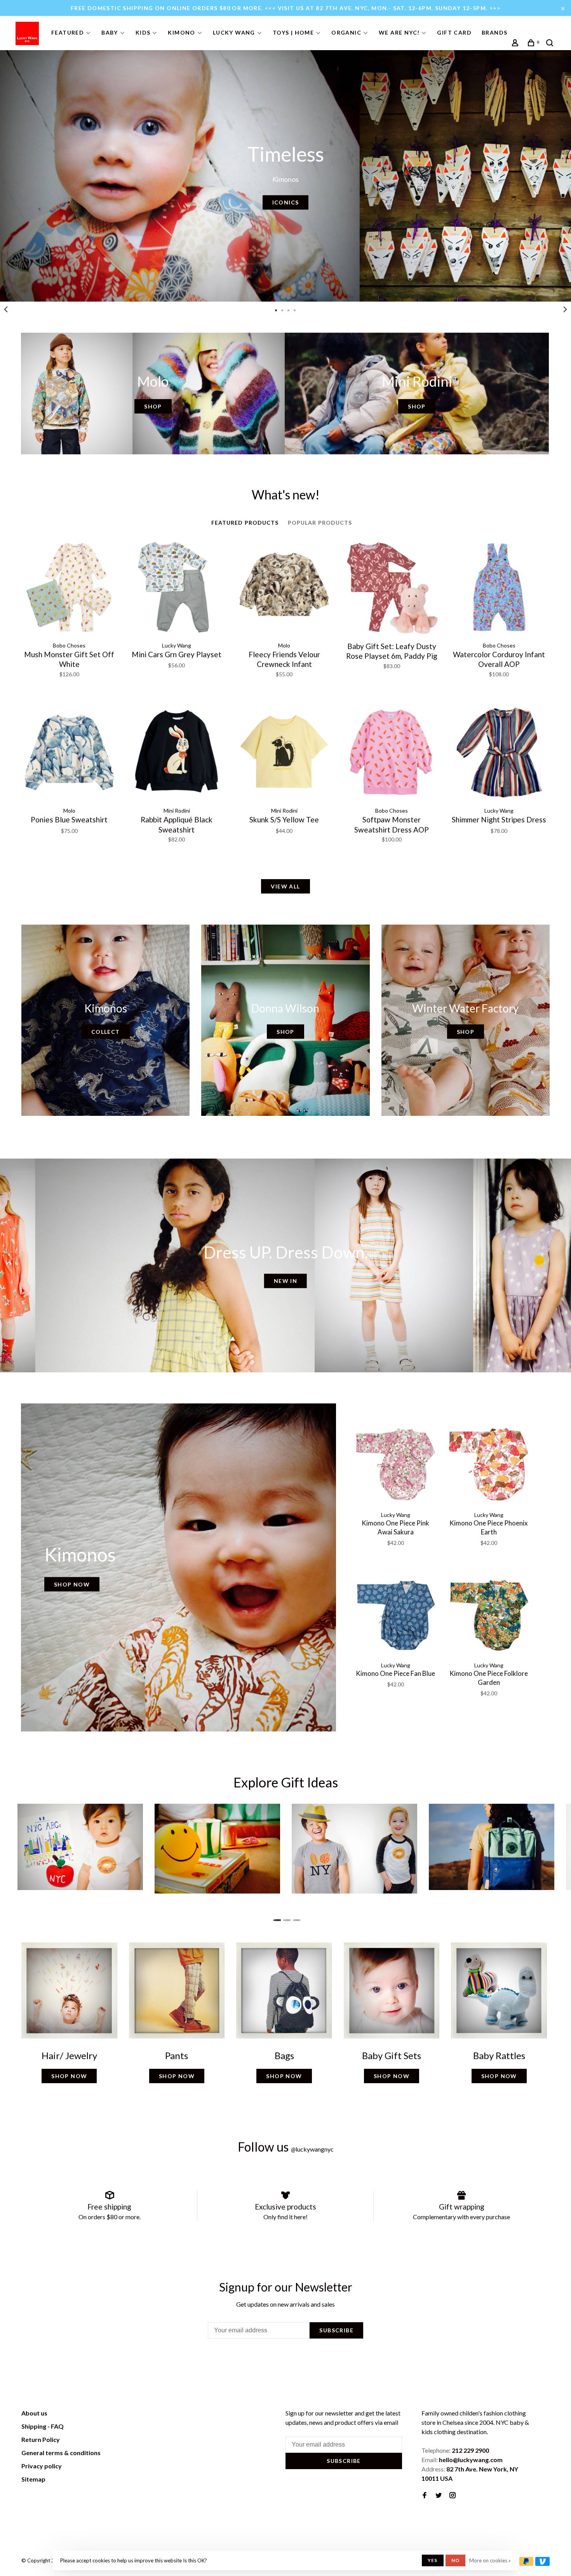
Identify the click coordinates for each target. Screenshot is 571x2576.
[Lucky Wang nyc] (129, 2414)
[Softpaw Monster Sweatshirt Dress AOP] (392, 754)
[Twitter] (439, 2495)
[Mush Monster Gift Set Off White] (69, 588)
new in (285, 1281)
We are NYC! (399, 32)
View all (285, 886)
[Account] (516, 44)
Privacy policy (42, 2466)
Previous (6, 309)
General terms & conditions (61, 2453)
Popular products (320, 523)
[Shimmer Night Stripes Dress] (499, 754)
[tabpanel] (285, 176)
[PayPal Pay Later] (527, 2563)
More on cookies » (490, 2560)
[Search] (551, 44)
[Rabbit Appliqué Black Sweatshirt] (177, 754)
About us (34, 2413)
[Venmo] (542, 2563)
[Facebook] (425, 2495)
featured (68, 32)
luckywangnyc (312, 2149)
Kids (143, 32)
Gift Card (454, 32)
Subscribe (336, 2330)
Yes (433, 2560)
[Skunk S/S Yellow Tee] (284, 754)
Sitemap (33, 2479)
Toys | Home (293, 32)
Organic (346, 32)
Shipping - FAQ (43, 2426)
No (455, 2560)
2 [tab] (286, 1918)
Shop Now (72, 1584)
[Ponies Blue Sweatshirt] (69, 754)
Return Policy (41, 2439)
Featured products (245, 523)
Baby (110, 32)
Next (565, 309)
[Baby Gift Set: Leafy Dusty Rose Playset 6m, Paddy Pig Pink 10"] (392, 588)
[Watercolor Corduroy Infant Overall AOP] (499, 588)
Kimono (181, 32)
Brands (494, 32)
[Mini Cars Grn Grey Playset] (177, 588)
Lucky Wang (234, 32)
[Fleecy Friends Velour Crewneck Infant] (284, 588)
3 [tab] (295, 1918)
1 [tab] (276, 1918)
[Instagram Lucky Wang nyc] (453, 2495)
